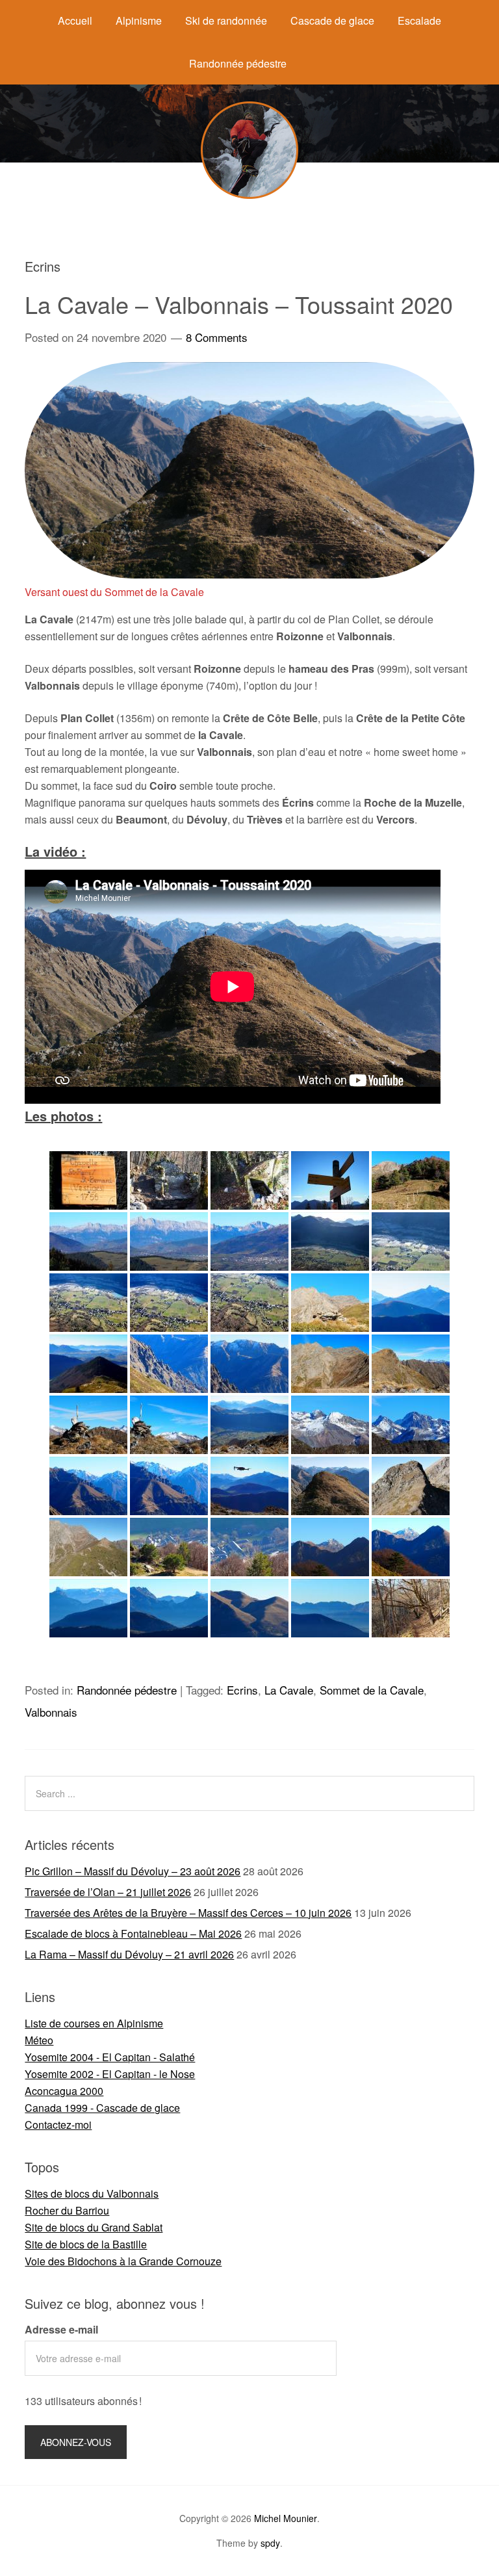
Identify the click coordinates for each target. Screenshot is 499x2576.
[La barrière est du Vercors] (88, 1242)
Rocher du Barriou (67, 2210)
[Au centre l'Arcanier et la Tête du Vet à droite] (249, 1364)
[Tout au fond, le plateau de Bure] (88, 1608)
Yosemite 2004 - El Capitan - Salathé (110, 2057)
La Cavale (289, 1690)
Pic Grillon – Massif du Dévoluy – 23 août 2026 (133, 1871)
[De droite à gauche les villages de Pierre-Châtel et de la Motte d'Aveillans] (169, 1242)
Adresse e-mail (61, 2329)
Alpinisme (139, 20)
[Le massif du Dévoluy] (411, 1303)
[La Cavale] (411, 1364)
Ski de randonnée (226, 20)
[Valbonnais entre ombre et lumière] (169, 1547)
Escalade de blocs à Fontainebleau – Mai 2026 (133, 1933)
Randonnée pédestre (238, 63)
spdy (270, 2543)
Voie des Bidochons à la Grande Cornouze (123, 2261)
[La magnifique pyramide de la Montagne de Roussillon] (88, 1364)
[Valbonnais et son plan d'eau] (330, 1242)
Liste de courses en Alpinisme (94, 2023)
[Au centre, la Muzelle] (411, 1425)
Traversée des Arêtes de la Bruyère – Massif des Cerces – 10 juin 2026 (188, 1913)
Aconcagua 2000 (64, 2091)
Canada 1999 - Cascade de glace (102, 2108)
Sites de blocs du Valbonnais (92, 2193)
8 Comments (217, 337)
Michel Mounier (286, 2518)
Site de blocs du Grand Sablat (94, 2227)
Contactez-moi (58, 2125)
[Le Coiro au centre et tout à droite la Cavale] (330, 1303)
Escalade (419, 20)
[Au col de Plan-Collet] (411, 1180)
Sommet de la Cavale (372, 1690)
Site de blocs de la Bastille (86, 2244)
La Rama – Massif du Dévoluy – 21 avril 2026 (129, 1954)
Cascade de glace (332, 20)
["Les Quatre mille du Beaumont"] (249, 1608)
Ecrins (242, 1690)
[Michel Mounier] (249, 195)
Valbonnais (51, 1712)
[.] (249, 1547)
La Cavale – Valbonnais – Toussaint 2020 (239, 304)
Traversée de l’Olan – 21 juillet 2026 (108, 1892)
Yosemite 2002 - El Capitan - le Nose (110, 2074)
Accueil (75, 20)
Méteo (39, 2040)
